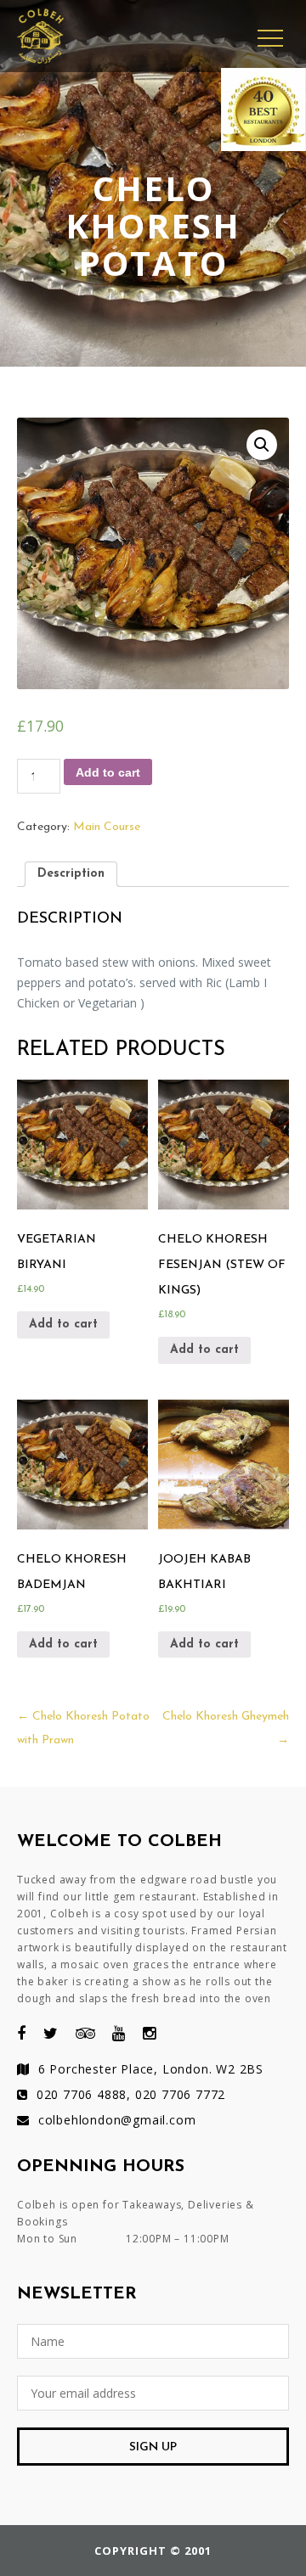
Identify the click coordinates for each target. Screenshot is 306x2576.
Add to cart (108, 772)
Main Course (107, 827)
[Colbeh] (40, 14)
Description (71, 874)
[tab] (71, 874)
